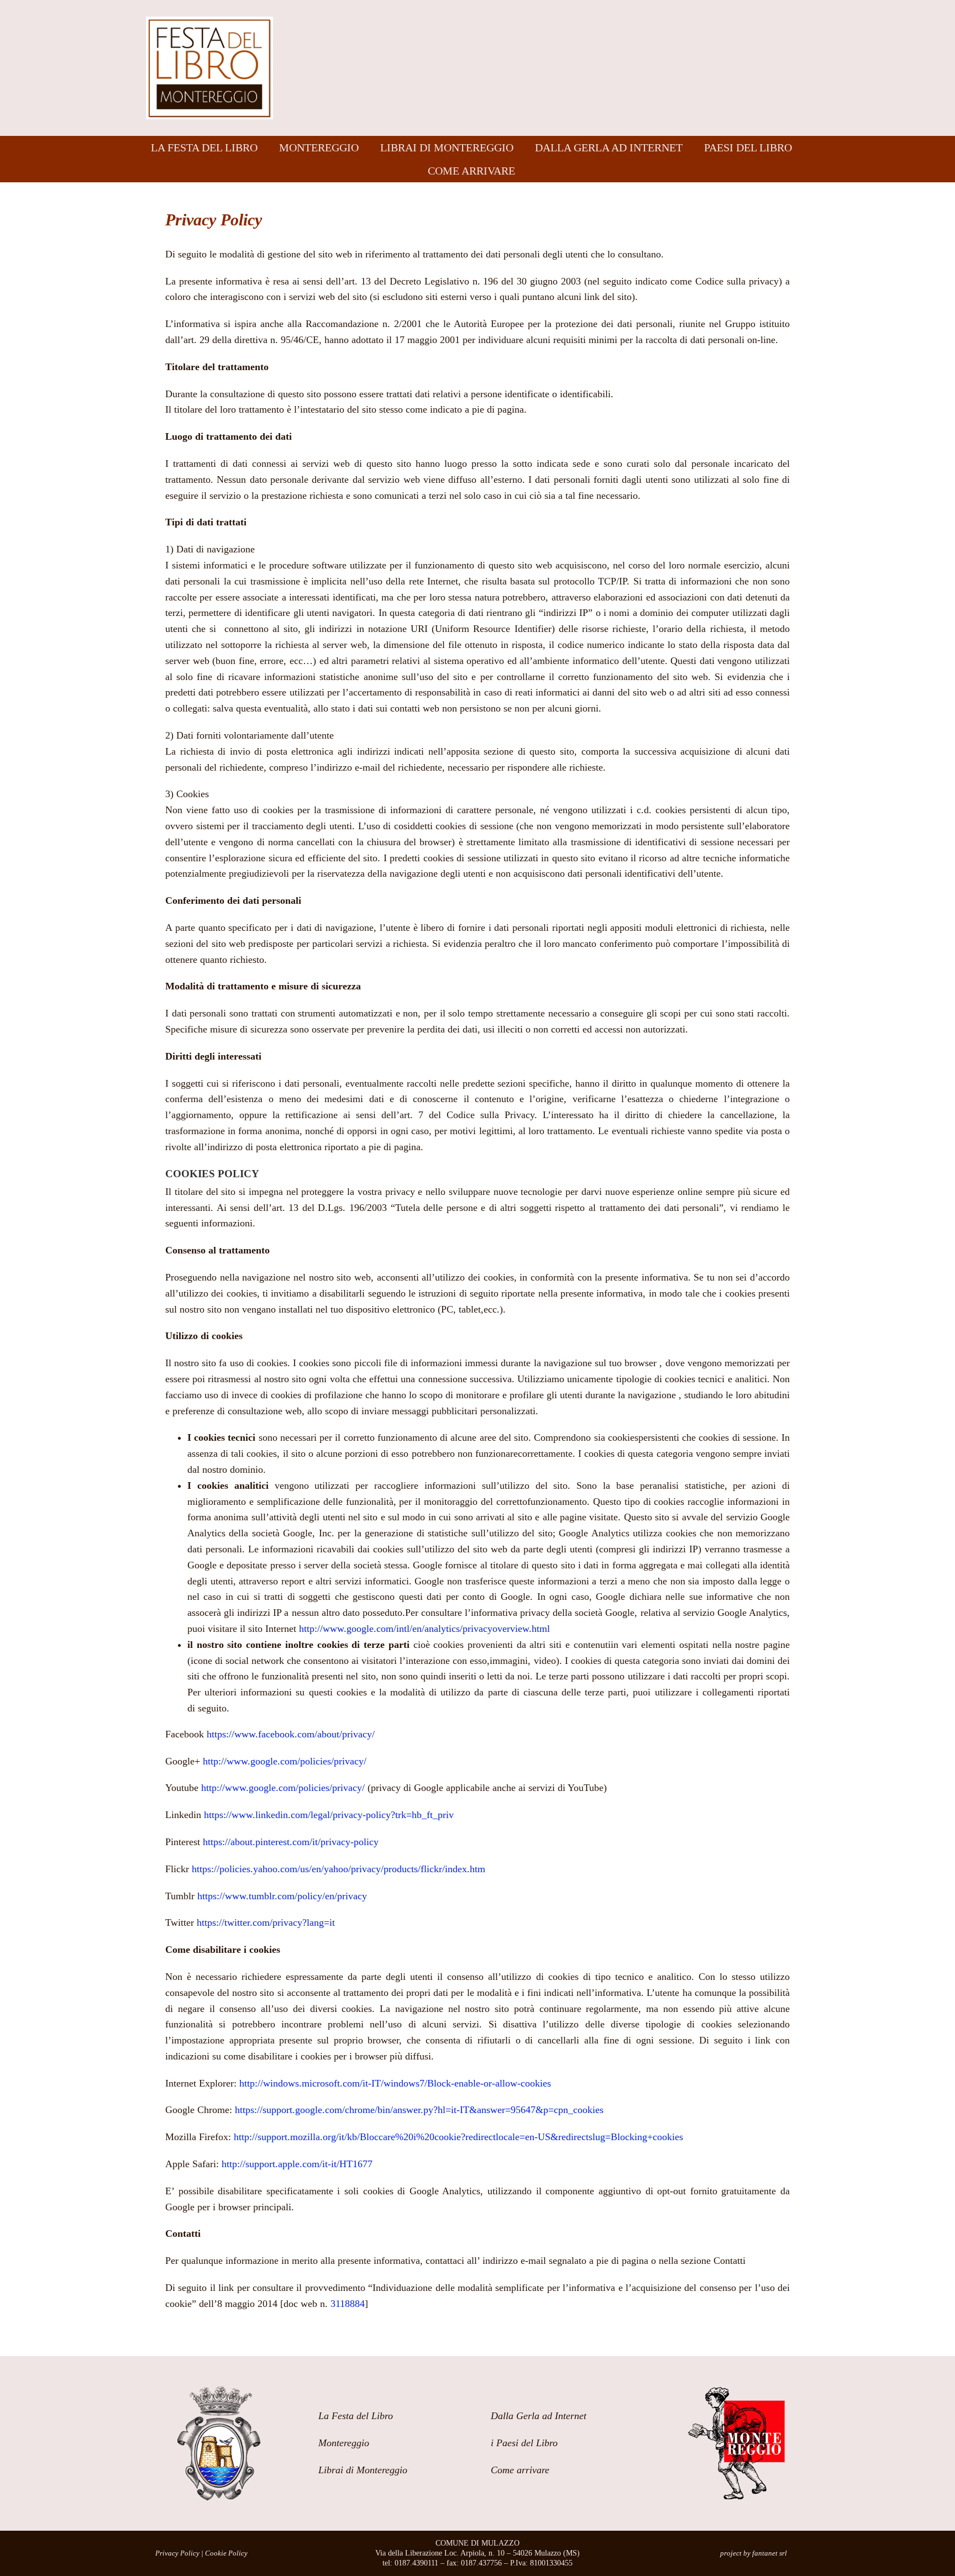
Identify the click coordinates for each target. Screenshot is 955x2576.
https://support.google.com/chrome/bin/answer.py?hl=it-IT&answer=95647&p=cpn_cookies (419, 2110)
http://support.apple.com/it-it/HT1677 (297, 2164)
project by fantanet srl (754, 2553)
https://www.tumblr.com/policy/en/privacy (282, 1896)
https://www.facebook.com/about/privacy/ (291, 1734)
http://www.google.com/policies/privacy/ (285, 1761)
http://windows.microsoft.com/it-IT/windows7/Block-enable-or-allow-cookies (395, 2083)
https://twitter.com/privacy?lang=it (264, 1922)
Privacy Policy (177, 2553)
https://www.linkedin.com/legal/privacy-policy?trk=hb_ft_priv (329, 1815)
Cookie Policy (226, 2553)
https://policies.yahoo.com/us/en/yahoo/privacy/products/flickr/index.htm (339, 1869)
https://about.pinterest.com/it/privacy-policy (291, 1842)
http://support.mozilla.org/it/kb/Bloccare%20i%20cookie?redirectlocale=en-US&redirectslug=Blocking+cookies (458, 2137)
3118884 (348, 2304)
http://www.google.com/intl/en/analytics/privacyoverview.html (424, 1629)
